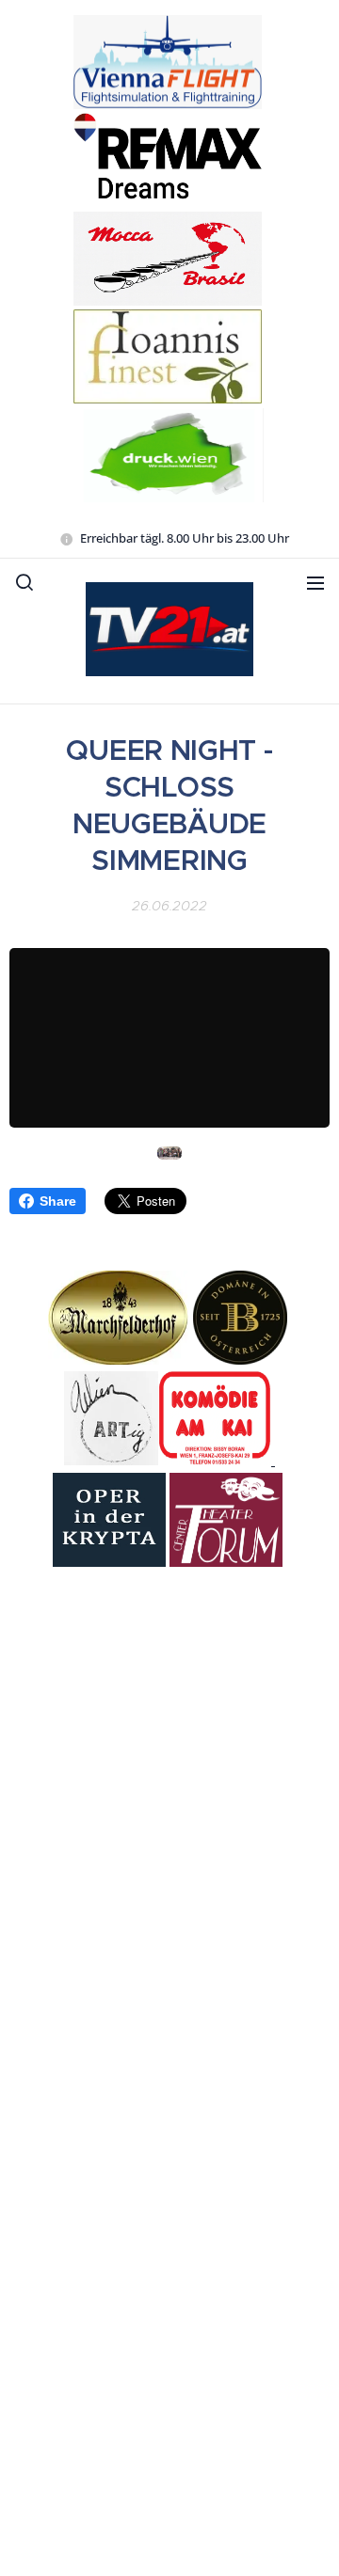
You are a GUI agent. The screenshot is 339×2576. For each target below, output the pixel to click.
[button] (24, 582)
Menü (315, 582)
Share (58, 1201)
